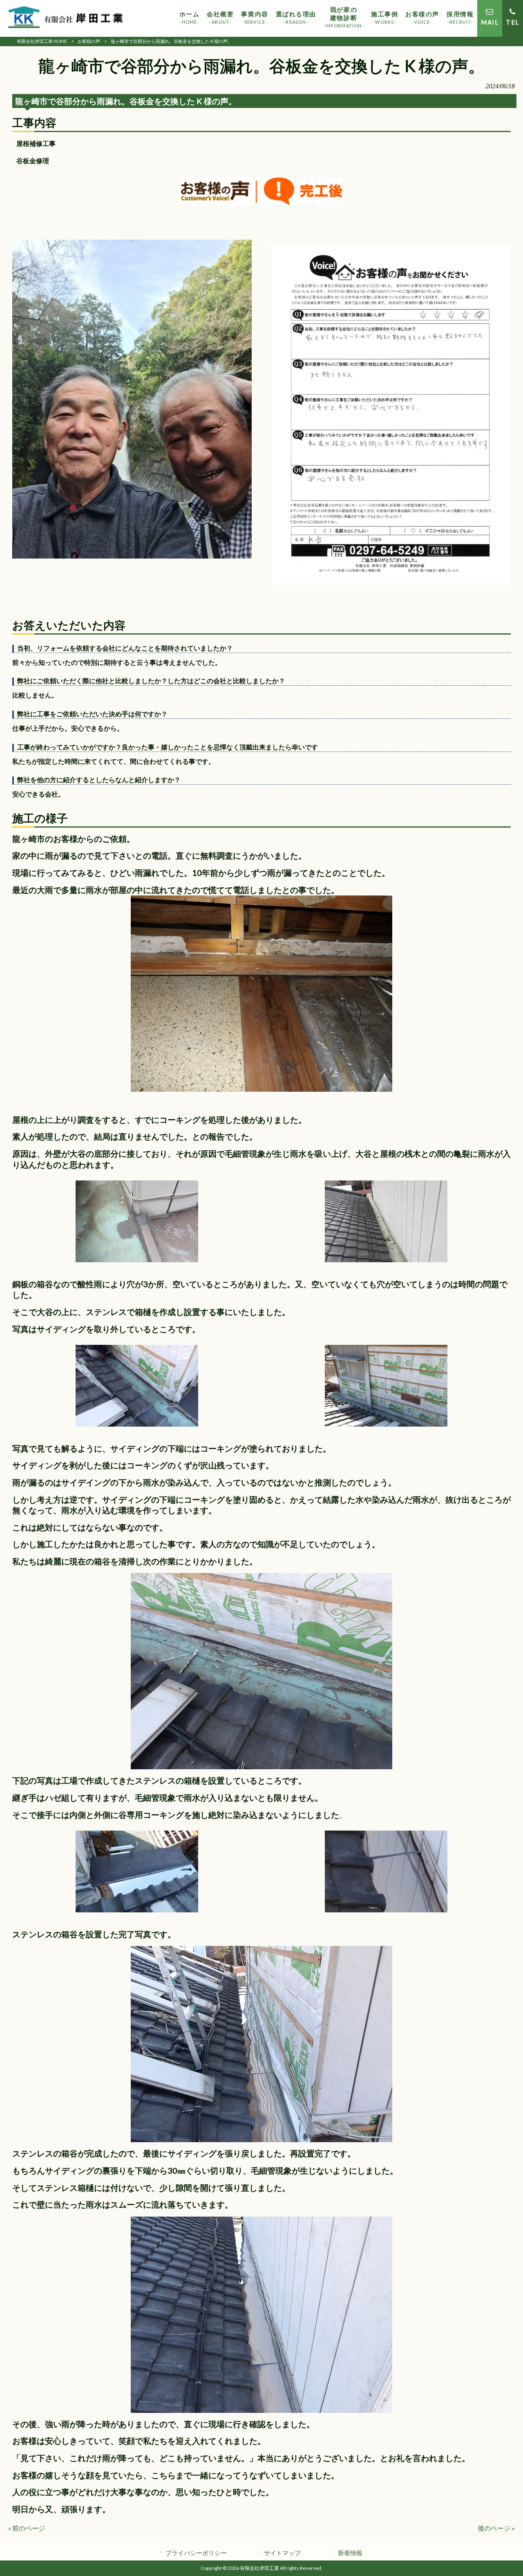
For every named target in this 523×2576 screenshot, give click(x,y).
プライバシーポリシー (196, 2553)
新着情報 (350, 2553)
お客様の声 (89, 41)
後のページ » (496, 2528)
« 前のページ (27, 2528)
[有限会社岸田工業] (65, 18)
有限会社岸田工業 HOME (42, 41)
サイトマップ (282, 2553)
